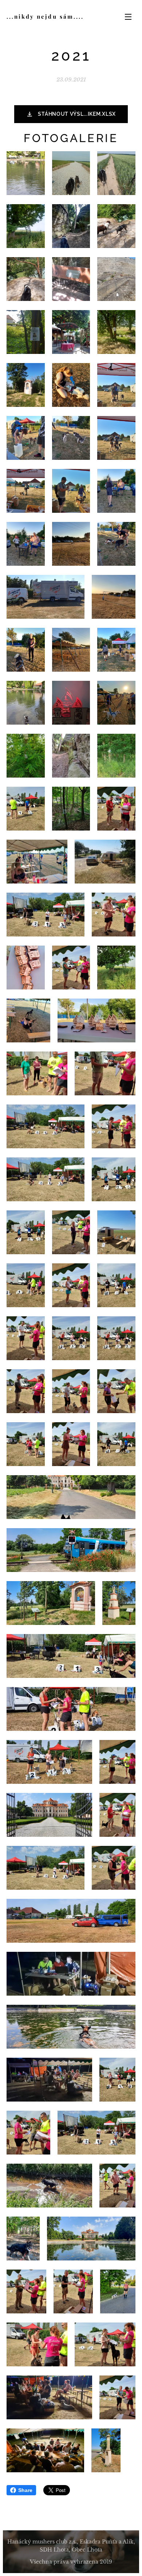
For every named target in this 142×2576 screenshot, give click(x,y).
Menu (128, 16)
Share (25, 2490)
